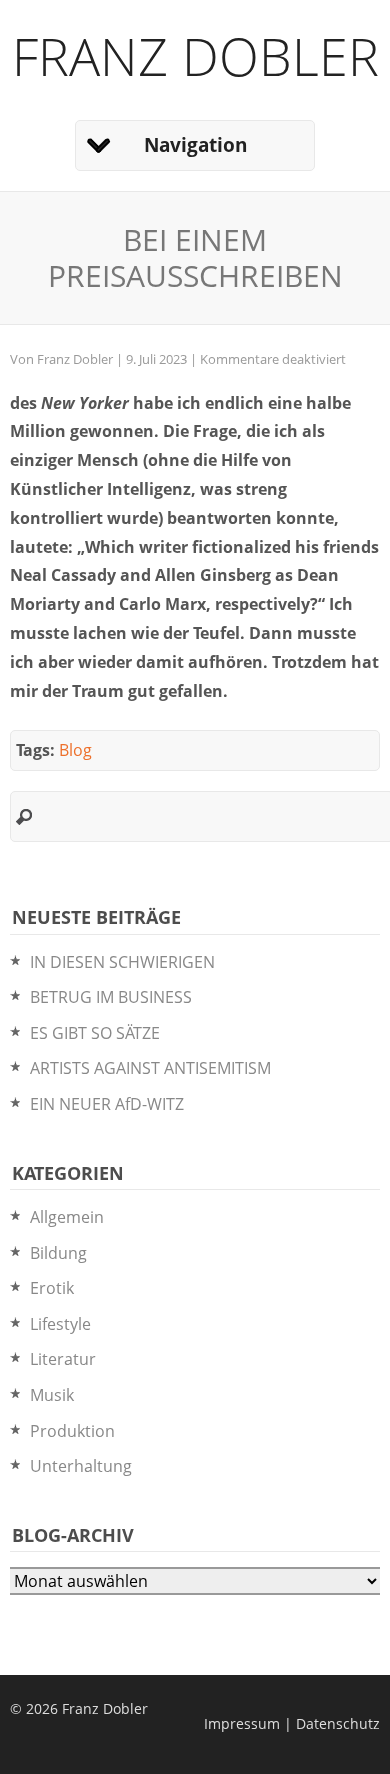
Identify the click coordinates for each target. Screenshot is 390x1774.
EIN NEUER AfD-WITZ (107, 1104)
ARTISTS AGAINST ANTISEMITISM (150, 1068)
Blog (75, 750)
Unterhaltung (81, 1466)
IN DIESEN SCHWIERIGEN (122, 962)
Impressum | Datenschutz (292, 1723)
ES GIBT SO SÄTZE (95, 1033)
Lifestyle (60, 1324)
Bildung (58, 1253)
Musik (52, 1395)
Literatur (63, 1359)
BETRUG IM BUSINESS (111, 997)
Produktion (72, 1431)
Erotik (52, 1288)
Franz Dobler (195, 55)
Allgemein (67, 1217)
